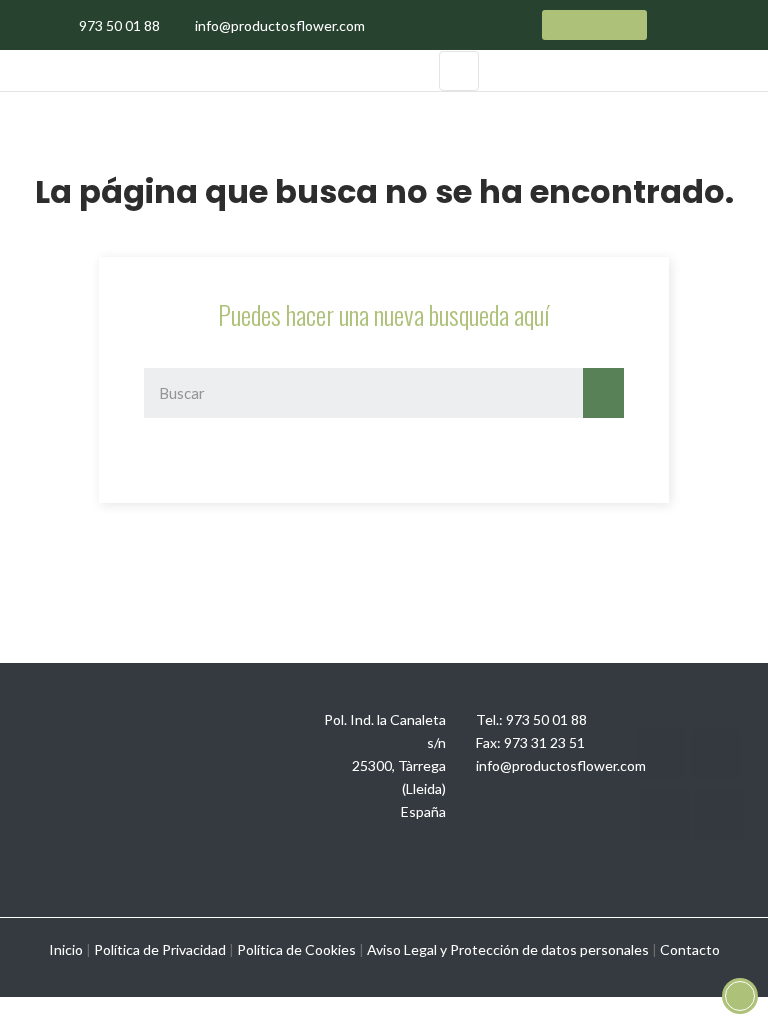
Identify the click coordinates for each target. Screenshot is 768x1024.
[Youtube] (716, 753)
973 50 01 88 (546, 719)
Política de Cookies (296, 949)
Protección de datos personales (549, 949)
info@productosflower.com (561, 765)
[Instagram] (661, 753)
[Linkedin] (664, 815)
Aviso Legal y (407, 949)
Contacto (690, 949)
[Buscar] (603, 393)
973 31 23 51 (544, 742)
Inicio (66, 949)
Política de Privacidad (160, 949)
